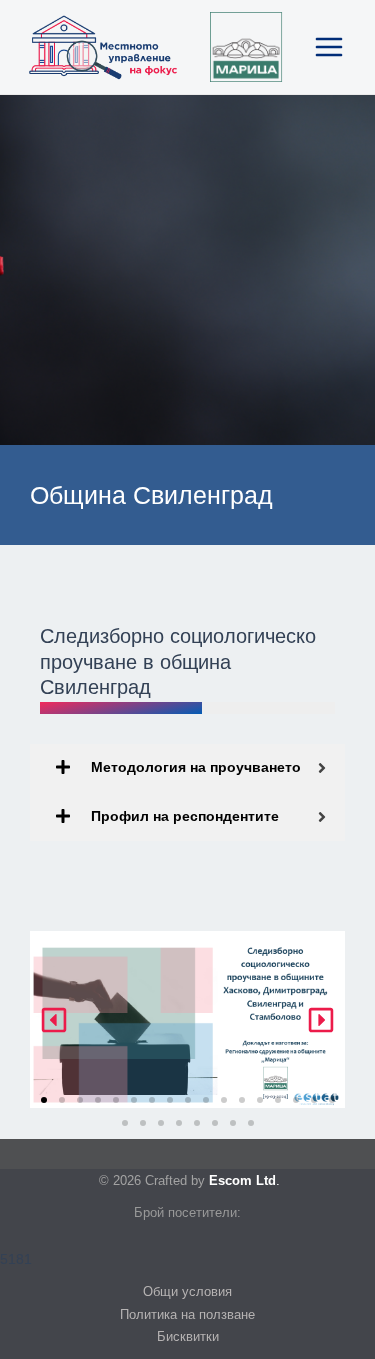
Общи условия (187, 1291)
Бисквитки (188, 1336)
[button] (54, 1020)
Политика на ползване (187, 1314)
